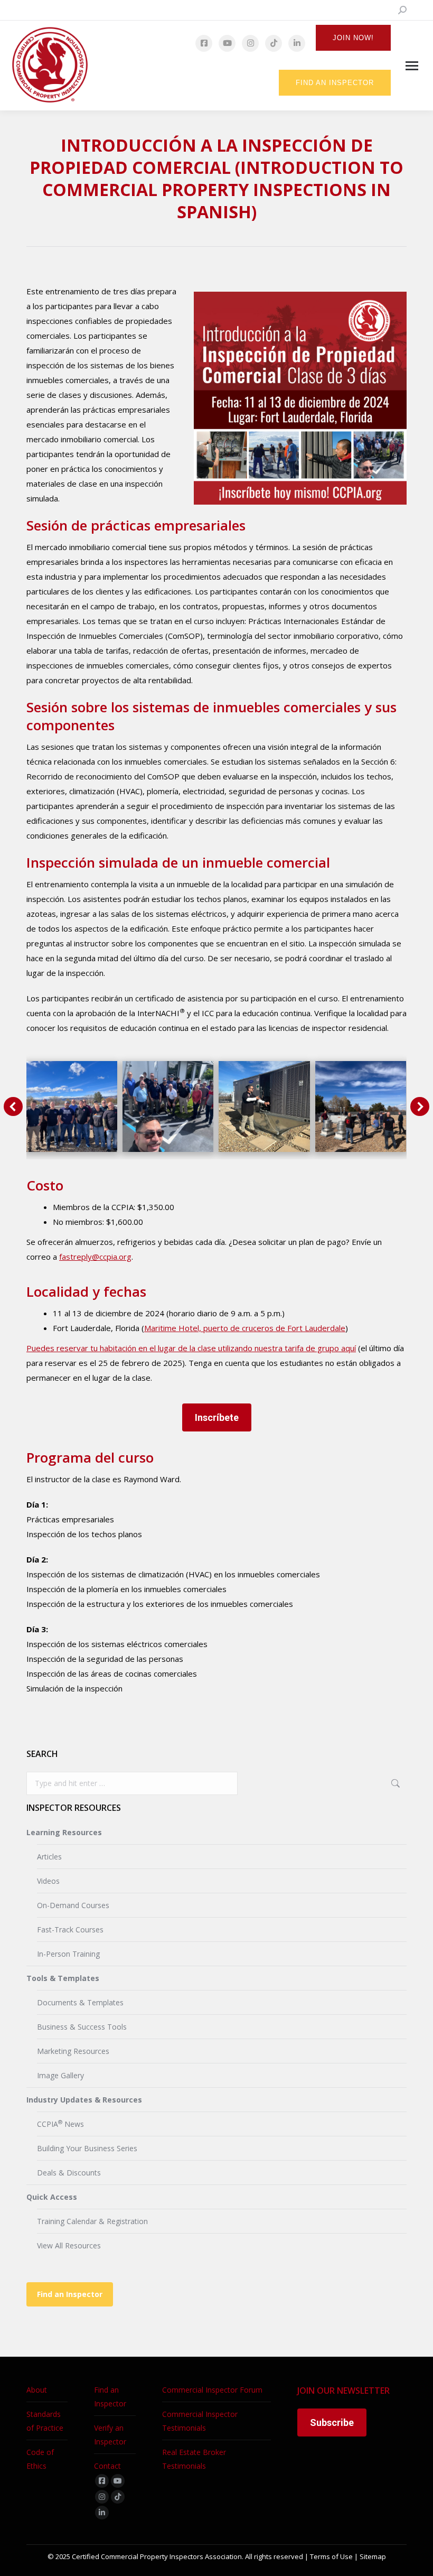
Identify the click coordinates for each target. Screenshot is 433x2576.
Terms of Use (331, 2556)
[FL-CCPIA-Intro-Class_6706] (168, 1106)
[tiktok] (118, 2497)
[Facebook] (204, 43)
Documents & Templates (80, 2002)
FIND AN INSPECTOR (335, 83)
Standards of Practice (45, 2421)
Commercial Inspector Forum (212, 2390)
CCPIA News (60, 2124)
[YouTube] (227, 43)
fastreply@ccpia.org (95, 1257)
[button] (13, 1106)
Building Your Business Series (87, 2148)
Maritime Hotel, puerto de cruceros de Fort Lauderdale (245, 1328)
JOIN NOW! (353, 38)
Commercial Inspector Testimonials (200, 2421)
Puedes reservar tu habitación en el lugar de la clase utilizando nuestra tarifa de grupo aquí (191, 1348)
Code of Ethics (40, 2459)
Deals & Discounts (69, 2173)
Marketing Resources (73, 2051)
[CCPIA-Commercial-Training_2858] (72, 1106)
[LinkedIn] (297, 43)
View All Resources (69, 2245)
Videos (48, 1881)
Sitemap (373, 2556)
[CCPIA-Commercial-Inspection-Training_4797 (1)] (264, 1106)
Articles (49, 1857)
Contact (107, 2466)
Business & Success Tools (82, 2027)
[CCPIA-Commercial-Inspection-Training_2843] (361, 1106)
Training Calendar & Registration (92, 2221)
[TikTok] (274, 43)
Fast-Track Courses (70, 1929)
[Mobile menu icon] (412, 66)
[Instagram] (250, 43)
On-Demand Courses (73, 1905)
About (37, 2390)
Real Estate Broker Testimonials (194, 2459)
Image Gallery (60, 2075)
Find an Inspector (70, 2294)
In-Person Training (68, 1954)
